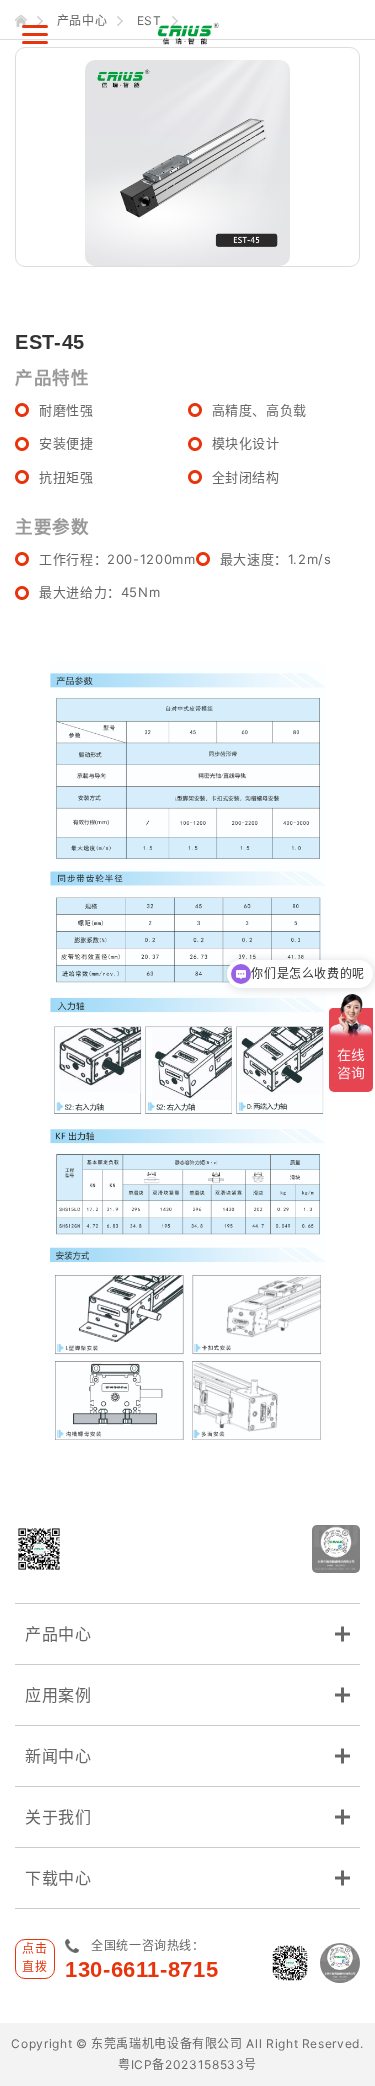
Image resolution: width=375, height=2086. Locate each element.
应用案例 (58, 1695)
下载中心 (58, 1878)
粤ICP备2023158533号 (187, 2064)
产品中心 (58, 1634)
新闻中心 (58, 1756)
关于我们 (58, 1817)
